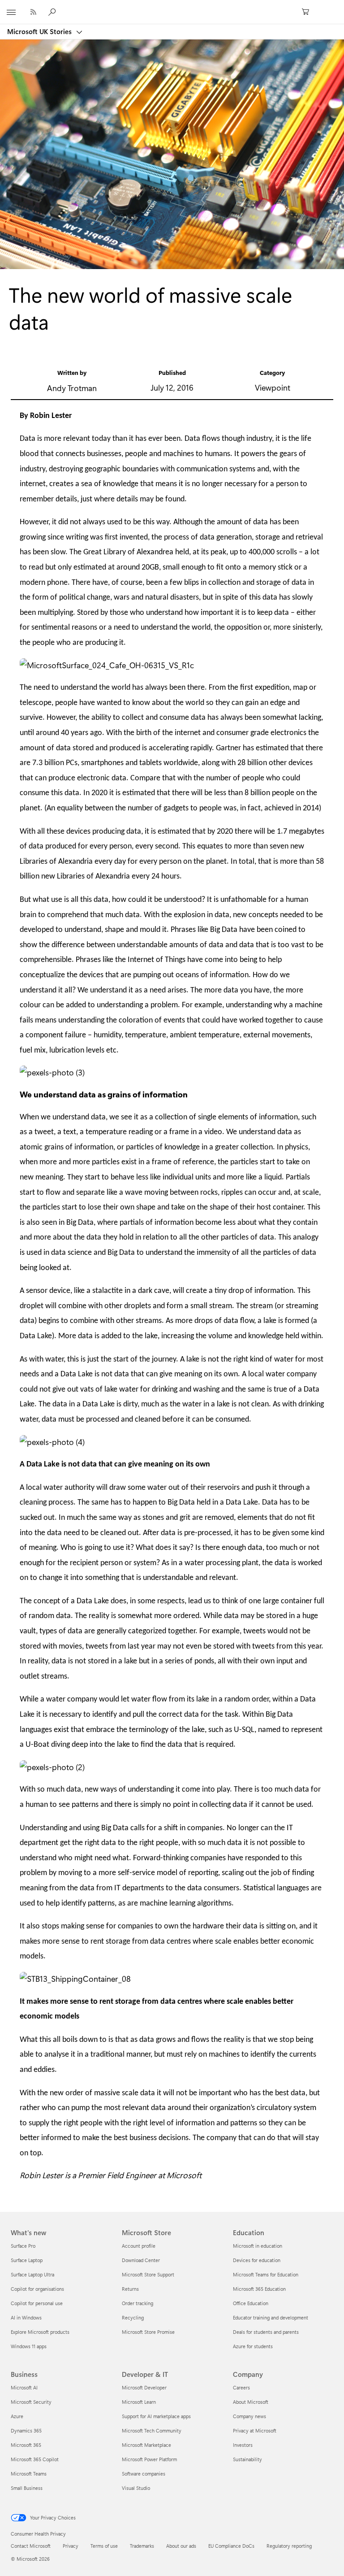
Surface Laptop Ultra (32, 2274)
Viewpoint (273, 387)
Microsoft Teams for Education (266, 2274)
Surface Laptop (27, 2260)
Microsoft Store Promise (148, 2332)
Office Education (251, 2303)
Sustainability (247, 2459)
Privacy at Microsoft (255, 2430)
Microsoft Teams (29, 2474)
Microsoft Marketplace (146, 2445)
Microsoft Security (31, 2402)
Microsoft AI (24, 2387)
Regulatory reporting (289, 2546)
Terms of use (104, 2546)
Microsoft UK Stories (40, 31)
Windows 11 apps (29, 2346)
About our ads (181, 2546)
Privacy (71, 2546)
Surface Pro (23, 2246)
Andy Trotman (72, 388)
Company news (249, 2416)
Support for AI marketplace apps (156, 2416)
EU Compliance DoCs (231, 2546)
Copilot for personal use (37, 2303)
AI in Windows (26, 2317)
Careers (241, 2387)
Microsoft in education (258, 2246)
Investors (243, 2445)
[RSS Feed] (33, 12)
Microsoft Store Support (148, 2274)
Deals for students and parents (266, 2332)
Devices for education (257, 2260)
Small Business (27, 2488)
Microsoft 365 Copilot (35, 2459)
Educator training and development (271, 2317)
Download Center (141, 2260)
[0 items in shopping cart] (308, 12)
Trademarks (142, 2546)
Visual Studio (136, 2488)
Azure (17, 2416)
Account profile (139, 2246)
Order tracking (138, 2303)
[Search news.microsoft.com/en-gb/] (53, 12)
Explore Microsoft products (40, 2332)
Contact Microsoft (31, 2546)
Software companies (144, 2474)
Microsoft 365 (26, 2445)
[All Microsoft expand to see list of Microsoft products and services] (11, 12)
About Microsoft (251, 2402)
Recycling (133, 2317)
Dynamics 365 (26, 2430)
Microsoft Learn (139, 2402)
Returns (130, 2289)
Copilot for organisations (37, 2289)
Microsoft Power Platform (149, 2459)
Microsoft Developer (144, 2387)
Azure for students (253, 2346)
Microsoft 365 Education (259, 2289)
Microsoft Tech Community (152, 2430)
